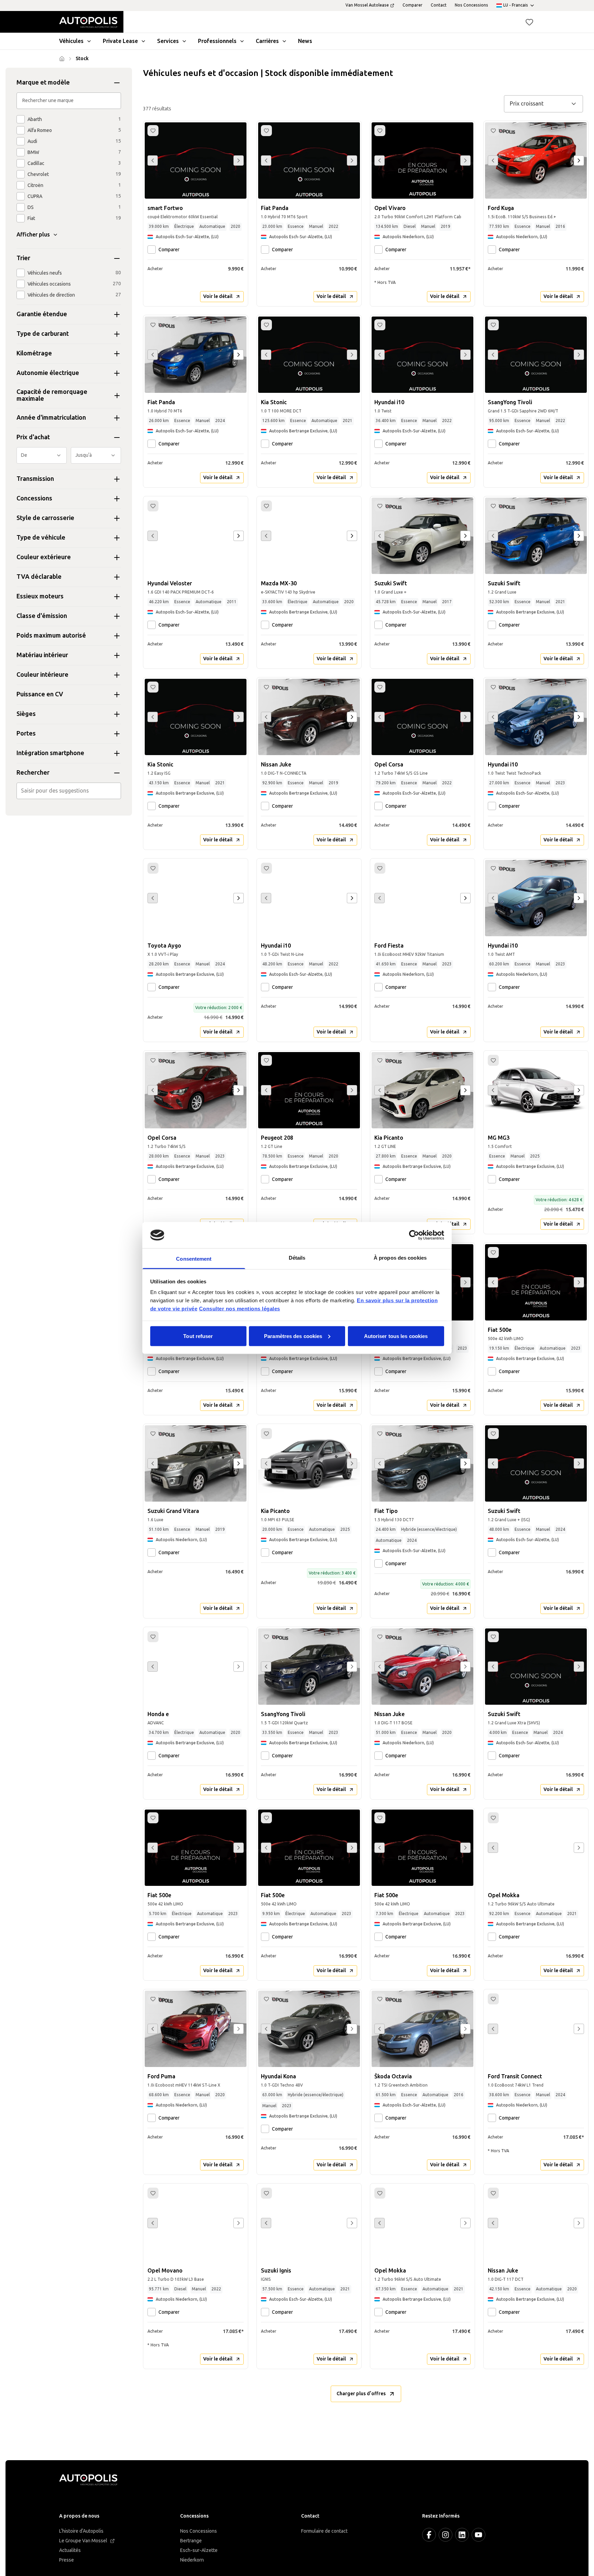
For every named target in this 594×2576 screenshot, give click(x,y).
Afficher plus (33, 235)
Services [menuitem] (168, 41)
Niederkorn (192, 2560)
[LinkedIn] (462, 2535)
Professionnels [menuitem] (217, 41)
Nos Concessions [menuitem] (471, 5)
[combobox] (69, 791)
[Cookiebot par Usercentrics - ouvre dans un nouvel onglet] (414, 1235)
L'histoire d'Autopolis (81, 2531)
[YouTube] (478, 2535)
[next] (579, 161)
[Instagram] (445, 2535)
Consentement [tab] (194, 1259)
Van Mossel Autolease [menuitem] (367, 5)
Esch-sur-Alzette (199, 2550)
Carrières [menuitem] (267, 41)
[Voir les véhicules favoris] (529, 22)
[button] (529, 22)
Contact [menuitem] (439, 5)
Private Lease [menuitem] (120, 41)
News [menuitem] (305, 41)
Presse (67, 2560)
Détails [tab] (297, 1258)
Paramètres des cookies (293, 1336)
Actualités (70, 2550)
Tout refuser (198, 1336)
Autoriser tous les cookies (396, 1336)
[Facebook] (429, 2535)
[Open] (119, 791)
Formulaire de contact (324, 2531)
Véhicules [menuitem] (71, 41)
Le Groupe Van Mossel (83, 2541)
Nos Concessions (199, 2531)
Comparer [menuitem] (412, 5)
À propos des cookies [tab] (400, 1258)
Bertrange (191, 2541)
